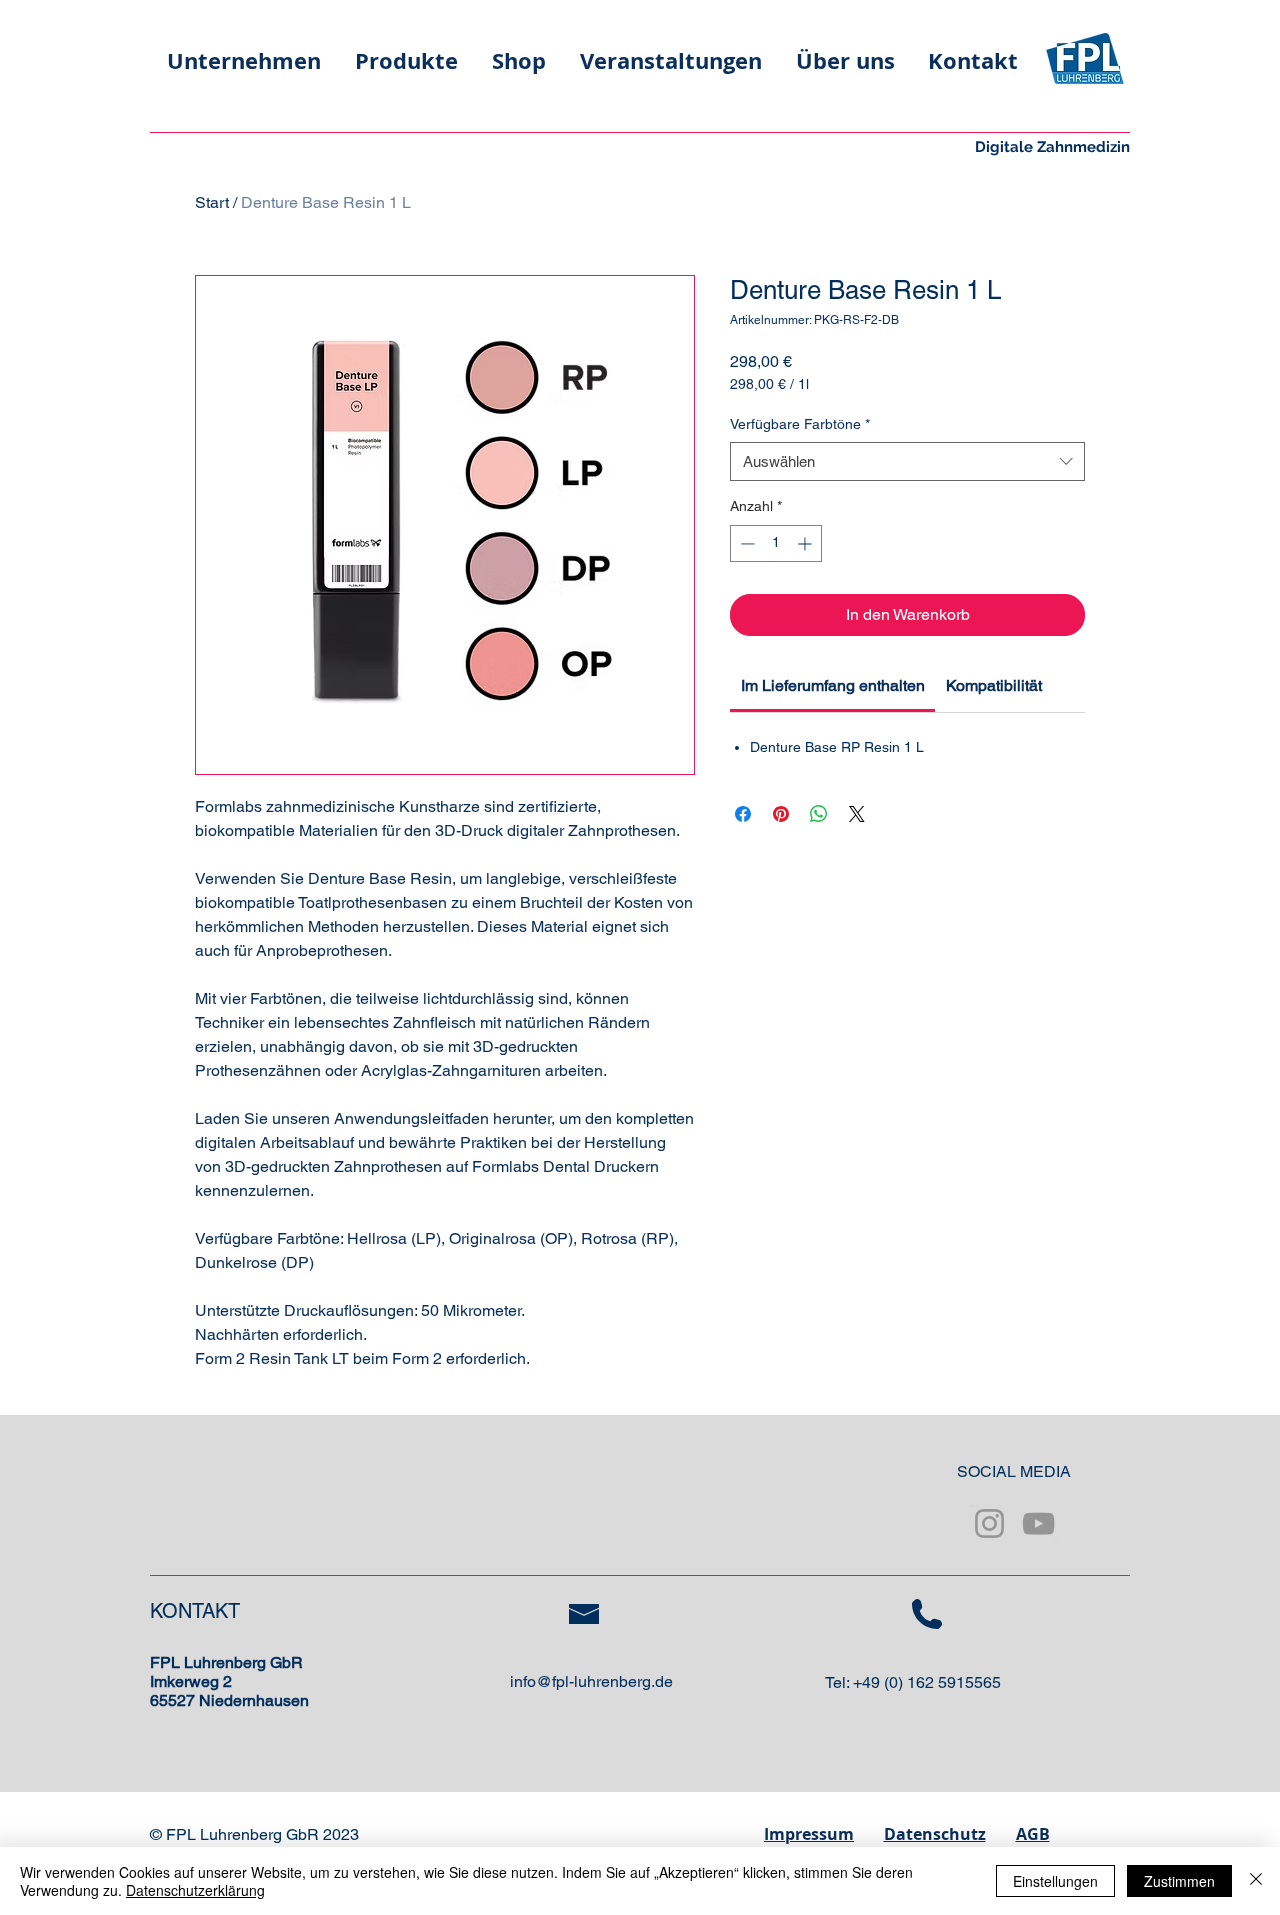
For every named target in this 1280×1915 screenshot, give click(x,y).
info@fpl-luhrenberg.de (591, 1681)
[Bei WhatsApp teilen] (819, 814)
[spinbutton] (776, 543)
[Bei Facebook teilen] (743, 814)
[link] (833, 685)
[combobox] (907, 461)
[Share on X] (857, 814)
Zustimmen (1179, 1881)
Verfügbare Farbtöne (800, 424)
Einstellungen (1055, 1881)
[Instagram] (989, 1523)
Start (212, 202)
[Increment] (806, 543)
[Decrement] (745, 543)
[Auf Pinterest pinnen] (781, 814)
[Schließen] (1256, 1881)
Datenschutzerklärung (195, 1890)
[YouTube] (1038, 1523)
